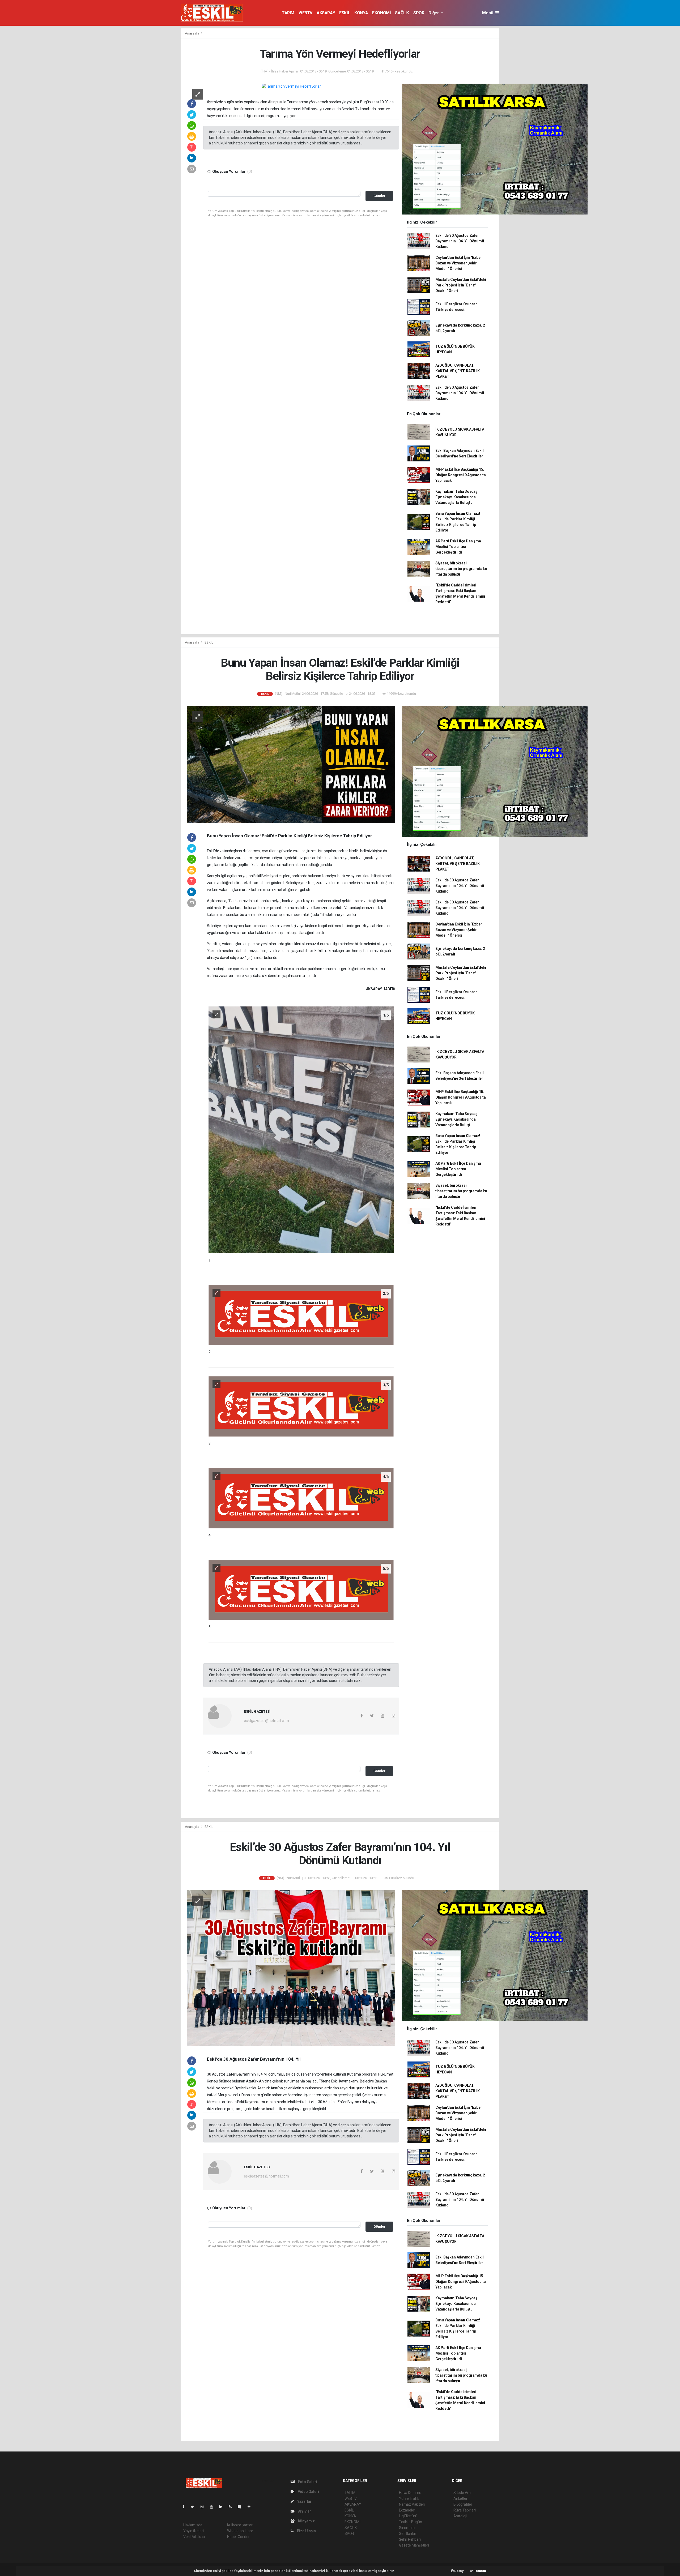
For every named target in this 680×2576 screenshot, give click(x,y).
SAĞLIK (402, 13)
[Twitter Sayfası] (195, 2507)
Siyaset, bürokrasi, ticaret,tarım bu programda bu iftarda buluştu (461, 569)
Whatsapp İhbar (240, 2531)
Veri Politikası (194, 2537)
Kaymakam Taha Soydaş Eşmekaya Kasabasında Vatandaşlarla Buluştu (456, 497)
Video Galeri (308, 2492)
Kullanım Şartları (240, 2525)
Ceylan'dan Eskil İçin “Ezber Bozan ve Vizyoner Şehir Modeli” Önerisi (459, 263)
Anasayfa (192, 33)
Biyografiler (463, 2504)
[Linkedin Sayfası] (223, 2507)
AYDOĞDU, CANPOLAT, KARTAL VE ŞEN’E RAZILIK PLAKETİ (458, 371)
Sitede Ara (462, 2493)
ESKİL (345, 13)
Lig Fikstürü (408, 2516)
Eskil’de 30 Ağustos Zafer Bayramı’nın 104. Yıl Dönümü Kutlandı (460, 241)
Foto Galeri (307, 2482)
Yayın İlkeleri (193, 2531)
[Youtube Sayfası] (214, 2507)
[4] (301, 1498)
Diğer (434, 13)
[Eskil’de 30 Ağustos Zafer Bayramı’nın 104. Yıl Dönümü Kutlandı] (291, 1968)
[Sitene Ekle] (251, 2507)
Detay (459, 2571)
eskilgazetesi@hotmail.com (266, 1721)
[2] (301, 1314)
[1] (301, 1130)
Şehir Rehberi (410, 2539)
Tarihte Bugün (411, 2522)
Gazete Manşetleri (414, 2545)
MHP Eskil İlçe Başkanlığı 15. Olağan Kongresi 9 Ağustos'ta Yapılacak (461, 475)
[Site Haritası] (242, 2507)
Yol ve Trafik (409, 2498)
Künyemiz (306, 2521)
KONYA (361, 13)
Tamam (480, 2571)
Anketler (460, 2498)
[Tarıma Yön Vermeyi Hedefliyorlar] (291, 86)
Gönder (379, 196)
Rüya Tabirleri (464, 2510)
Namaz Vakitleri (412, 2504)
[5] (301, 1589)
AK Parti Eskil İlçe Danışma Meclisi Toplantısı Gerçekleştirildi (458, 547)
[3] (301, 1406)
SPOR (419, 13)
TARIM (288, 13)
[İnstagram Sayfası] (204, 2507)
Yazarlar (304, 2501)
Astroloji (460, 2516)
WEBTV (305, 13)
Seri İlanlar (408, 2534)
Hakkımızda (193, 2525)
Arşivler (304, 2511)
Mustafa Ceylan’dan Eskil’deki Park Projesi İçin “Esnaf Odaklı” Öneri (461, 285)
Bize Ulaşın (306, 2531)
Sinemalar (407, 2528)
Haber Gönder (238, 2537)
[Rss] (232, 2507)
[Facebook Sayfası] (186, 2507)
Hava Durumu (410, 2493)
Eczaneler (407, 2510)
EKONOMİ (381, 13)
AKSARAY (326, 13)
